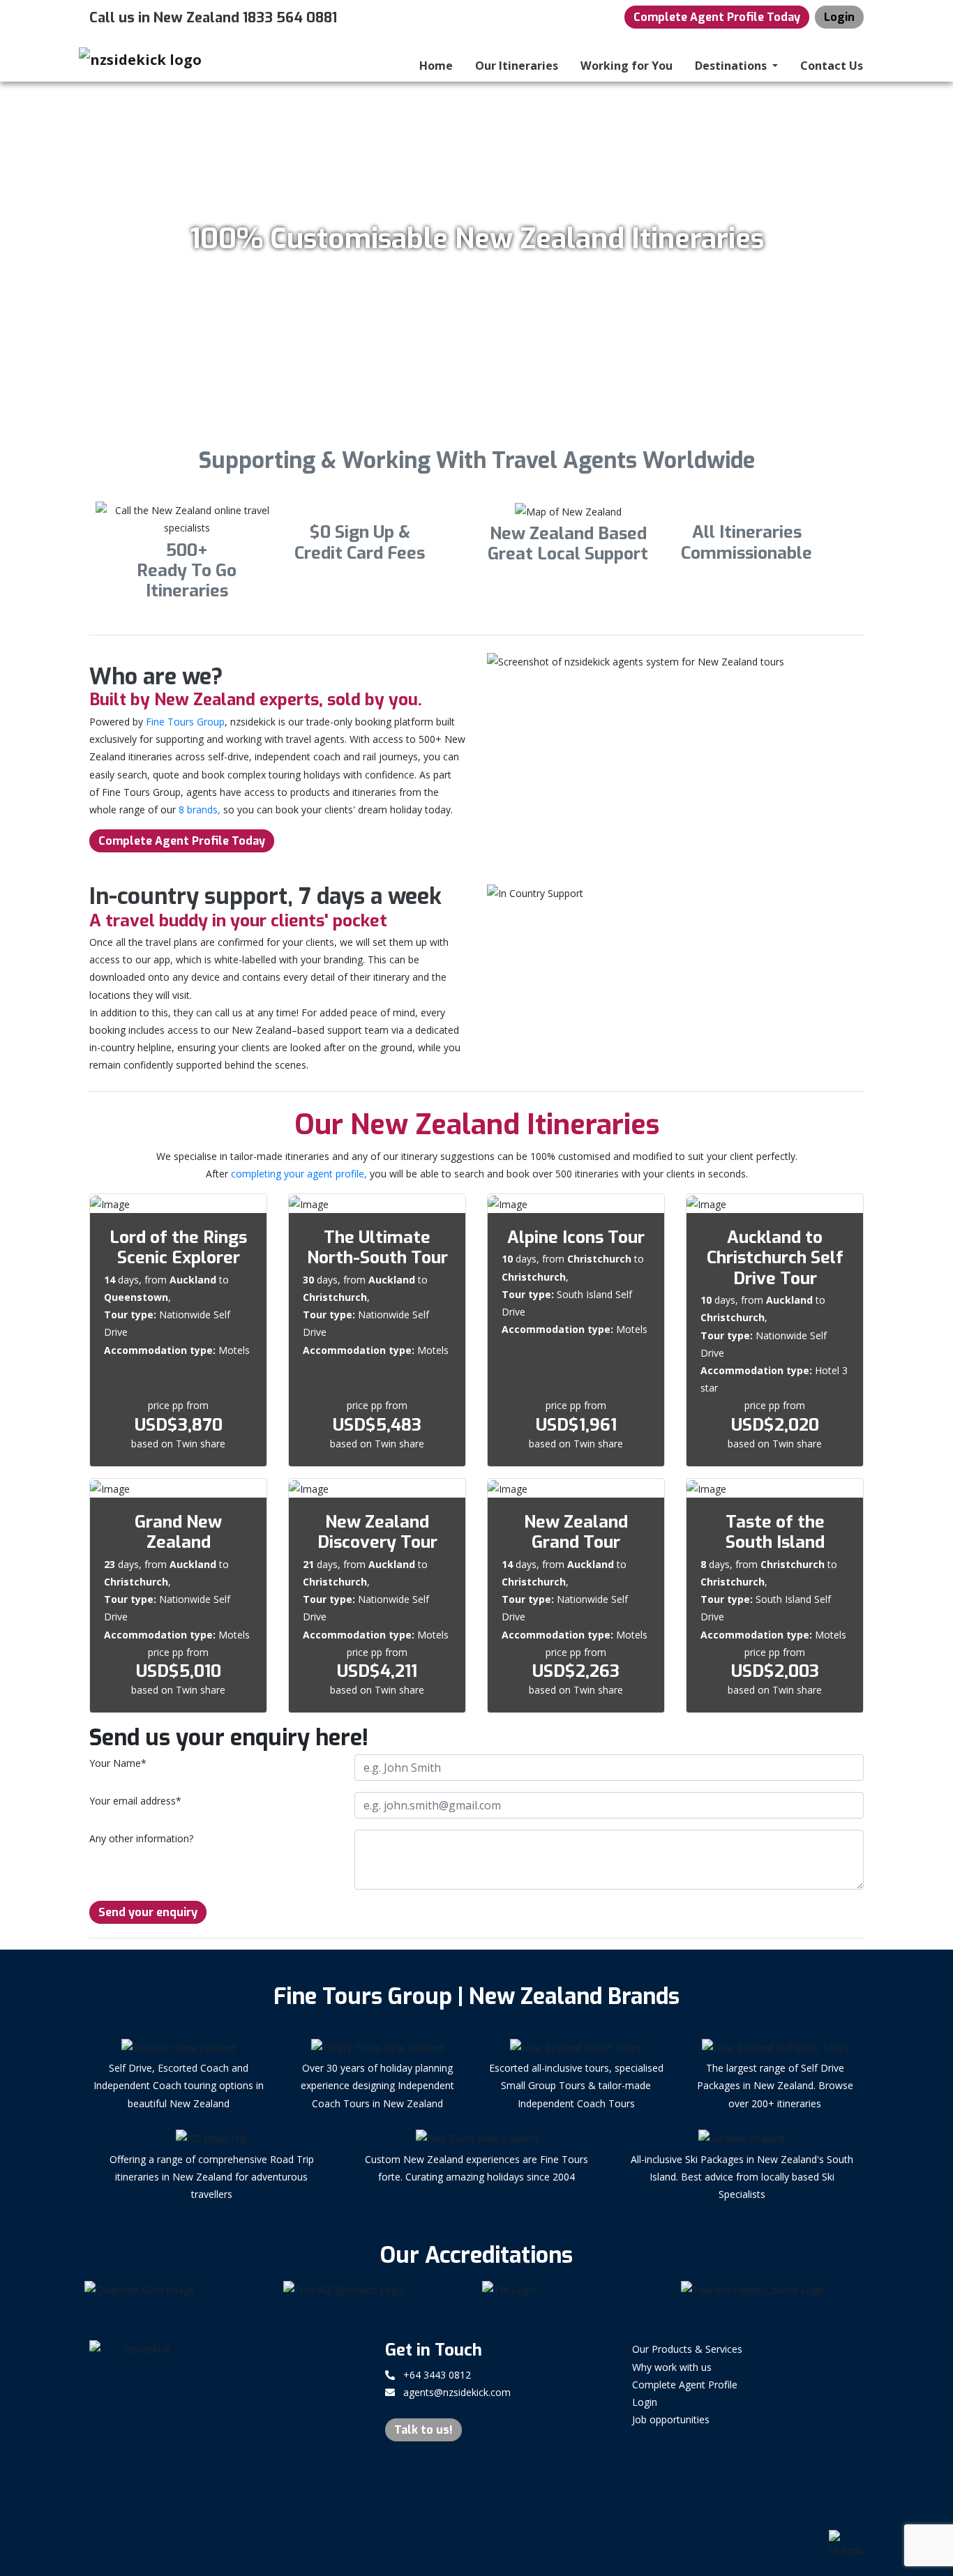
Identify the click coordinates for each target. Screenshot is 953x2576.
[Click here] (178, 2291)
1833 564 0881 (290, 18)
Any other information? (141, 1838)
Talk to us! (423, 2430)
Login (839, 17)
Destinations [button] (732, 66)
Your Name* (118, 1763)
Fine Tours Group (185, 722)
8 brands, (200, 809)
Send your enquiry (148, 1912)
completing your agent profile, (299, 1174)
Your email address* (135, 1801)
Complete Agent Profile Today (717, 17)
